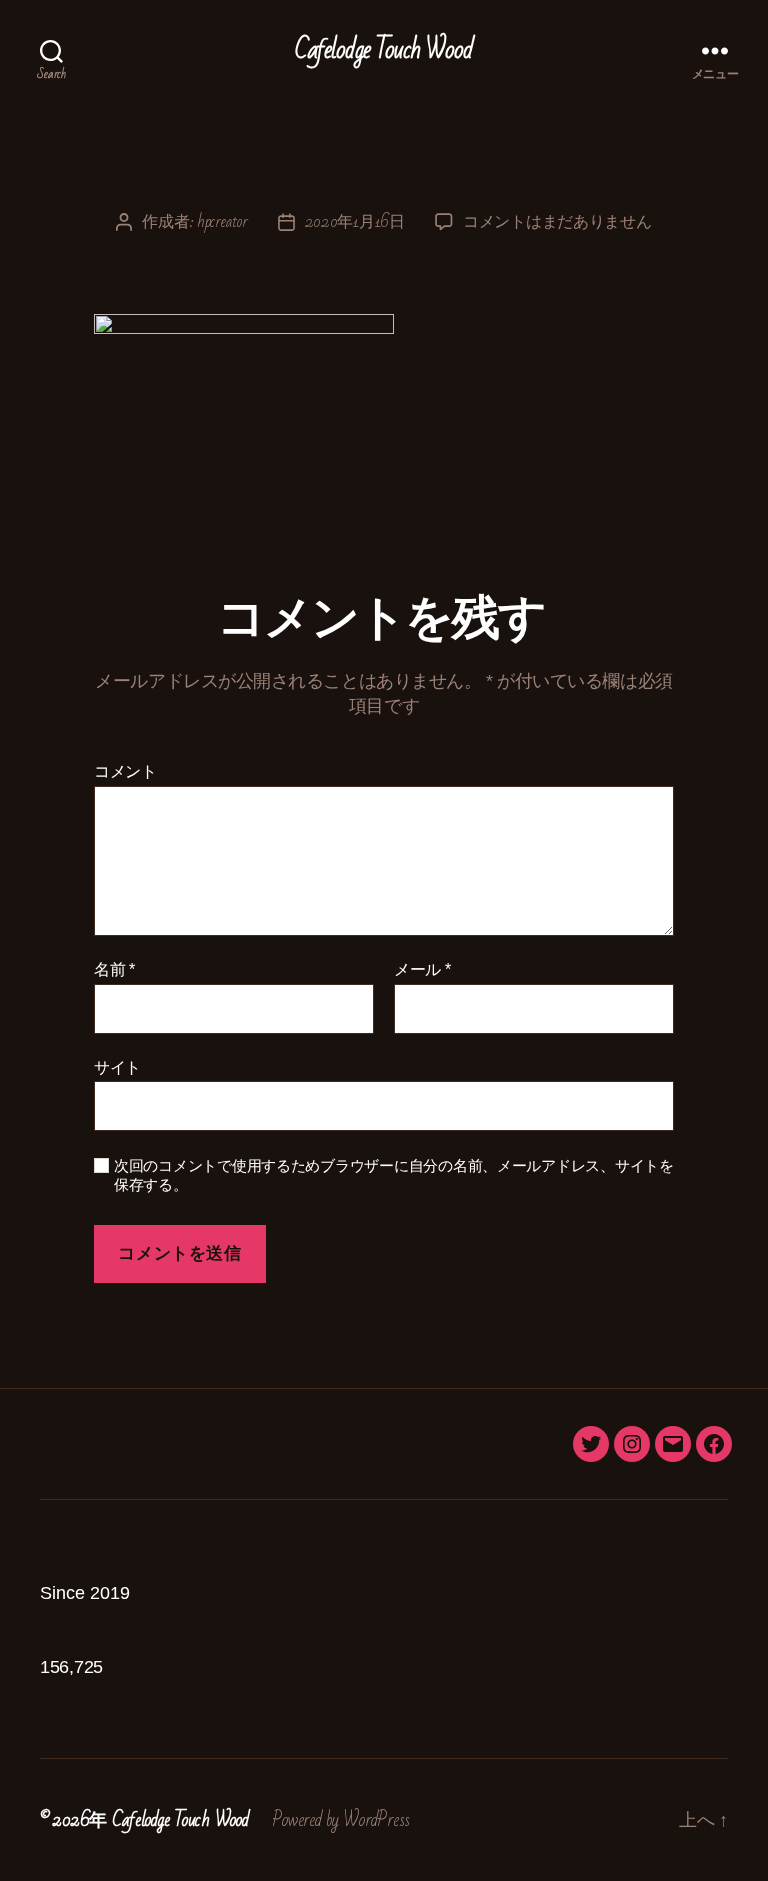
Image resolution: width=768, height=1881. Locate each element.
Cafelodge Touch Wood (384, 50)
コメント (125, 771)
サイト (117, 1067)
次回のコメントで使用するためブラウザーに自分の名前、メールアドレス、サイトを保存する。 (394, 1175)
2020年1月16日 (355, 221)
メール (422, 969)
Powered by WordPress (341, 1820)
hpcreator (222, 221)
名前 (114, 969)
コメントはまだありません (557, 221)
